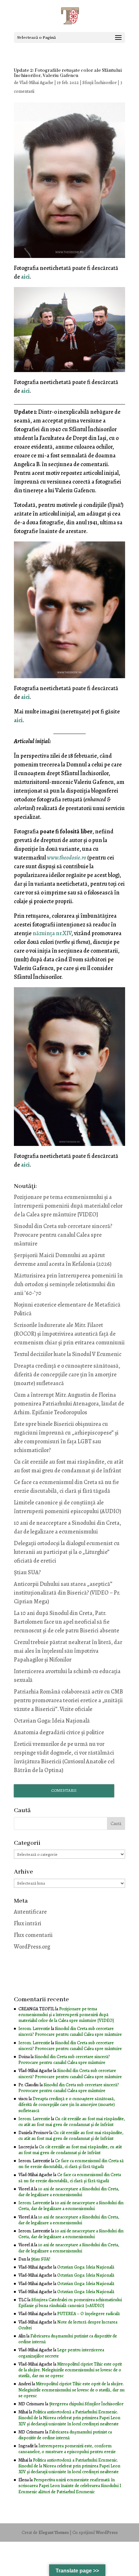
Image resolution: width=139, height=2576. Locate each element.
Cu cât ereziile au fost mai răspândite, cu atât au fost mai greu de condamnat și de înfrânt (72, 2122)
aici (25, 277)
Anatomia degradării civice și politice (59, 1732)
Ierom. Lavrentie (34, 2029)
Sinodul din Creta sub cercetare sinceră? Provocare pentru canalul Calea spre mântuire (63, 1235)
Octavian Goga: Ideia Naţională (52, 1721)
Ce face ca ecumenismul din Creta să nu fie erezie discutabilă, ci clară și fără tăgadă (71, 2164)
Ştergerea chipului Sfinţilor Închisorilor (86, 2404)
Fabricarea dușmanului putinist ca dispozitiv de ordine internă (68, 2339)
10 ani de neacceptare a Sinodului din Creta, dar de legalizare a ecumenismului (69, 2192)
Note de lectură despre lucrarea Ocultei (68, 2325)
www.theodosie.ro (67, 858)
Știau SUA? (27, 1572)
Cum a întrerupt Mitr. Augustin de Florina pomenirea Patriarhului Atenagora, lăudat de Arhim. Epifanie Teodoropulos (69, 1404)
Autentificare (30, 1912)
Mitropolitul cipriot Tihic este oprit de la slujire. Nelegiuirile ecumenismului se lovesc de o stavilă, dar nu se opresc (70, 2370)
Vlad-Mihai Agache (36, 83)
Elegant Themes (54, 2533)
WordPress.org (32, 1947)
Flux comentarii (33, 1935)
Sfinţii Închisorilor (100, 83)
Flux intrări (28, 1923)
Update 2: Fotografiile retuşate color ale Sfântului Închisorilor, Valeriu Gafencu (68, 73)
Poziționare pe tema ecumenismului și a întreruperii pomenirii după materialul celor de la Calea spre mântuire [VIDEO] (68, 1206)
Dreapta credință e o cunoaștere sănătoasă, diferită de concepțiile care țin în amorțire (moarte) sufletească (67, 1374)
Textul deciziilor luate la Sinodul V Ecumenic (68, 1354)
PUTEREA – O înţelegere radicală (89, 2314)
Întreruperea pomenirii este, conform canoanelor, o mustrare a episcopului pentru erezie (67, 2449)
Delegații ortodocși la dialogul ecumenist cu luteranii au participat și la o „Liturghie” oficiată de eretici (67, 1552)
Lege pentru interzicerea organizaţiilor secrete (61, 2353)
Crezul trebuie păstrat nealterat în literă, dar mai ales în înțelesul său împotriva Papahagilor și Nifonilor (68, 1651)
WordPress (107, 2533)
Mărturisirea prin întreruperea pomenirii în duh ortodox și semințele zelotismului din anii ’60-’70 (68, 1284)
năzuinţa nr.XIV (52, 933)
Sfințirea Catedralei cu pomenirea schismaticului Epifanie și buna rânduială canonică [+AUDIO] (70, 2303)
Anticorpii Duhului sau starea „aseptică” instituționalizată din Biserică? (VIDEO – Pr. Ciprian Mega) (67, 1593)
